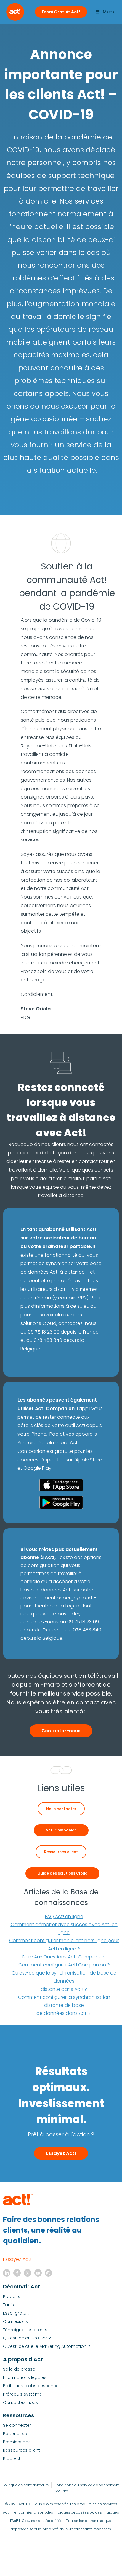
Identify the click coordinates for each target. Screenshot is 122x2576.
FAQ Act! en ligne (64, 1916)
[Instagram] (48, 2273)
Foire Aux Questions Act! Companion (64, 1957)
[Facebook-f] (17, 2273)
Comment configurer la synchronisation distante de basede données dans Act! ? (64, 2005)
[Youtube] (38, 2273)
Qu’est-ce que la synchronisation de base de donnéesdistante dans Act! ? (64, 1981)
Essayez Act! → (20, 2259)
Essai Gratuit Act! (61, 12)
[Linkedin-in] (7, 2273)
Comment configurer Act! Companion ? (64, 1965)
